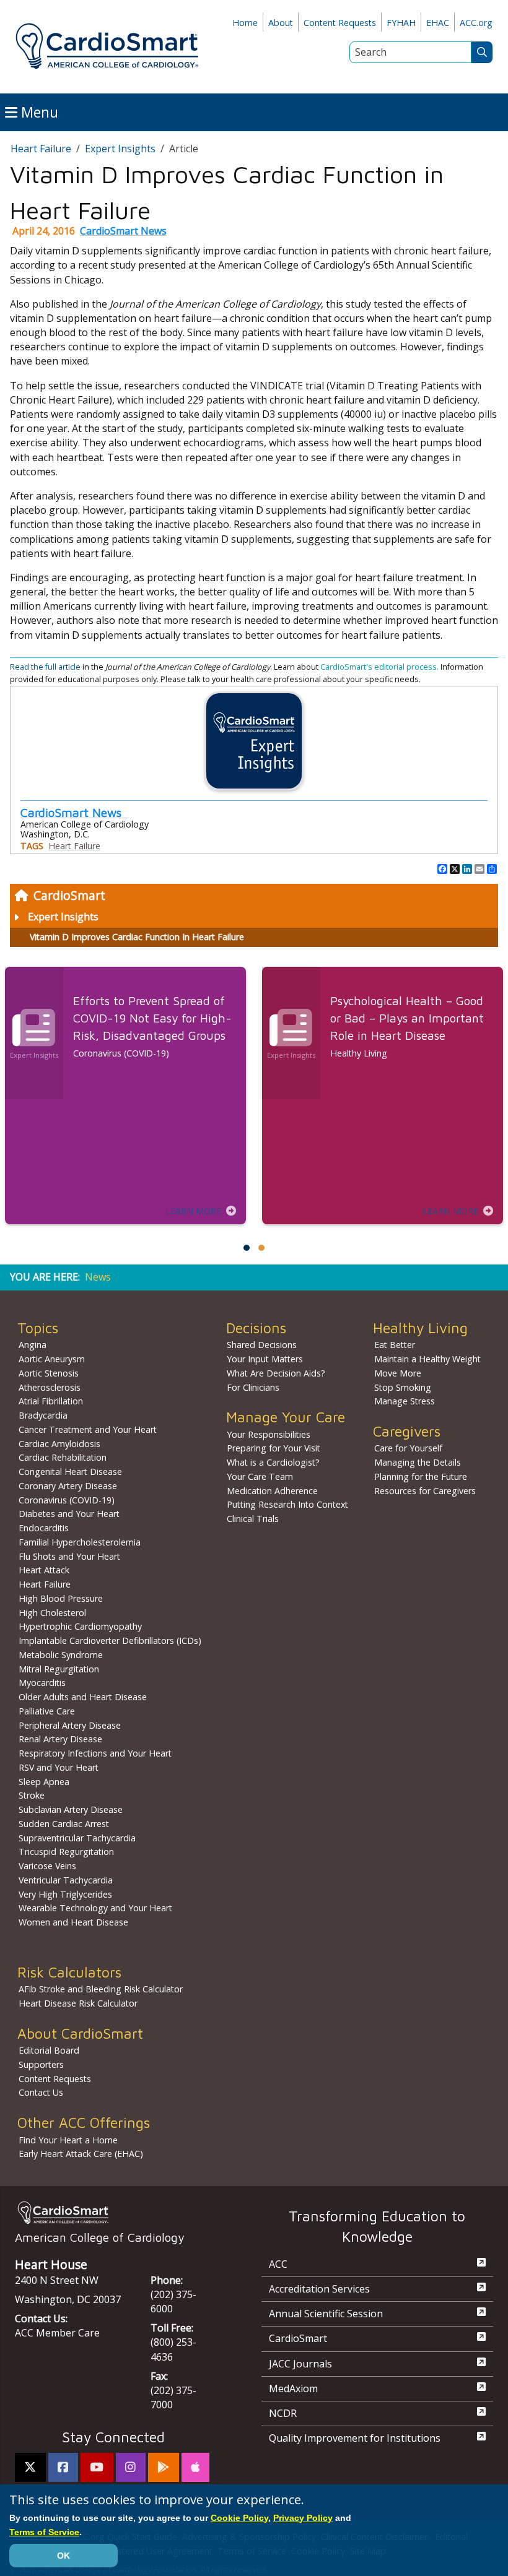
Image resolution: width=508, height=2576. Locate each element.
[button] (247, 1248)
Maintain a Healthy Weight (427, 1359)
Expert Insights (63, 917)
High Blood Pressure (61, 1598)
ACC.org (476, 23)
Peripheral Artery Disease (70, 1725)
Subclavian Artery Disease (71, 1809)
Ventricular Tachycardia (66, 1880)
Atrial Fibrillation (51, 1401)
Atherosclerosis (50, 1387)
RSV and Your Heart (59, 1767)
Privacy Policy (303, 2518)
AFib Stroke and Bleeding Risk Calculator (101, 1989)
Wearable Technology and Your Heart (95, 1908)
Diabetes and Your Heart (69, 1514)
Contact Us (41, 2092)
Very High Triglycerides (65, 1894)
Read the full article (45, 667)
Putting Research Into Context (287, 1504)
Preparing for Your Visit (274, 1448)
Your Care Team (260, 1476)
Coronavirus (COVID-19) (67, 1500)
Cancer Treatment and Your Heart (88, 1429)
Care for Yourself (408, 1448)
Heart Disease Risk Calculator (78, 2003)
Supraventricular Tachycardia (77, 1838)
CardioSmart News (123, 231)
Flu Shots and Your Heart (69, 1556)
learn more (193, 1211)
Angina (33, 1345)
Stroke (32, 1795)
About (281, 23)
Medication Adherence (272, 1491)
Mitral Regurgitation (59, 1669)
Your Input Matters (265, 1359)
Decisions (256, 1328)
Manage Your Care (286, 1417)
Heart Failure (41, 149)
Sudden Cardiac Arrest (64, 1824)
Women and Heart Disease (73, 1922)
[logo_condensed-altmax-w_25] (113, 2212)
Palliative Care (47, 1711)
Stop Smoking (403, 1387)
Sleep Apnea (44, 1782)
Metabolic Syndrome (61, 1655)
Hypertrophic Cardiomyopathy (80, 1626)
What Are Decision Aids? (276, 1373)
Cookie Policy (239, 2518)
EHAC (438, 23)
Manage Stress (405, 1401)
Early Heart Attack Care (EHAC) (81, 2154)
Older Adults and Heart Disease (83, 1697)
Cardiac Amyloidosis (59, 1444)
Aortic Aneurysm (52, 1359)
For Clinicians (253, 1387)
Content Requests (340, 23)
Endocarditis (44, 1528)
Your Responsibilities (269, 1434)
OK (63, 2556)
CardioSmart (69, 895)
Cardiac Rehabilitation (63, 1457)
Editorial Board (49, 2050)
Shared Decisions (262, 1345)
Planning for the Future (421, 1476)
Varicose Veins (47, 1866)
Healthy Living (420, 1328)
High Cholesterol (52, 1613)
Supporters (41, 2064)
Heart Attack (44, 1570)
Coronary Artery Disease (68, 1486)
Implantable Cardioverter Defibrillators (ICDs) (110, 1640)
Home (245, 23)
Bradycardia (43, 1415)
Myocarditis (42, 1683)
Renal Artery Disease (60, 1739)
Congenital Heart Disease (70, 1472)
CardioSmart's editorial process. (380, 667)
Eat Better (395, 1345)
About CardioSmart (80, 2034)
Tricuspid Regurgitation (66, 1852)
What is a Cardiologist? (273, 1462)
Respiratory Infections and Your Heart (95, 1753)
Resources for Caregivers (425, 1491)
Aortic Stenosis (49, 1373)
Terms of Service (44, 2532)
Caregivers (407, 1431)
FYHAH (401, 23)
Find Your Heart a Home (68, 2140)
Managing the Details (418, 1462)
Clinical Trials (253, 1519)
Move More (398, 1373)
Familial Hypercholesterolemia (80, 1542)
